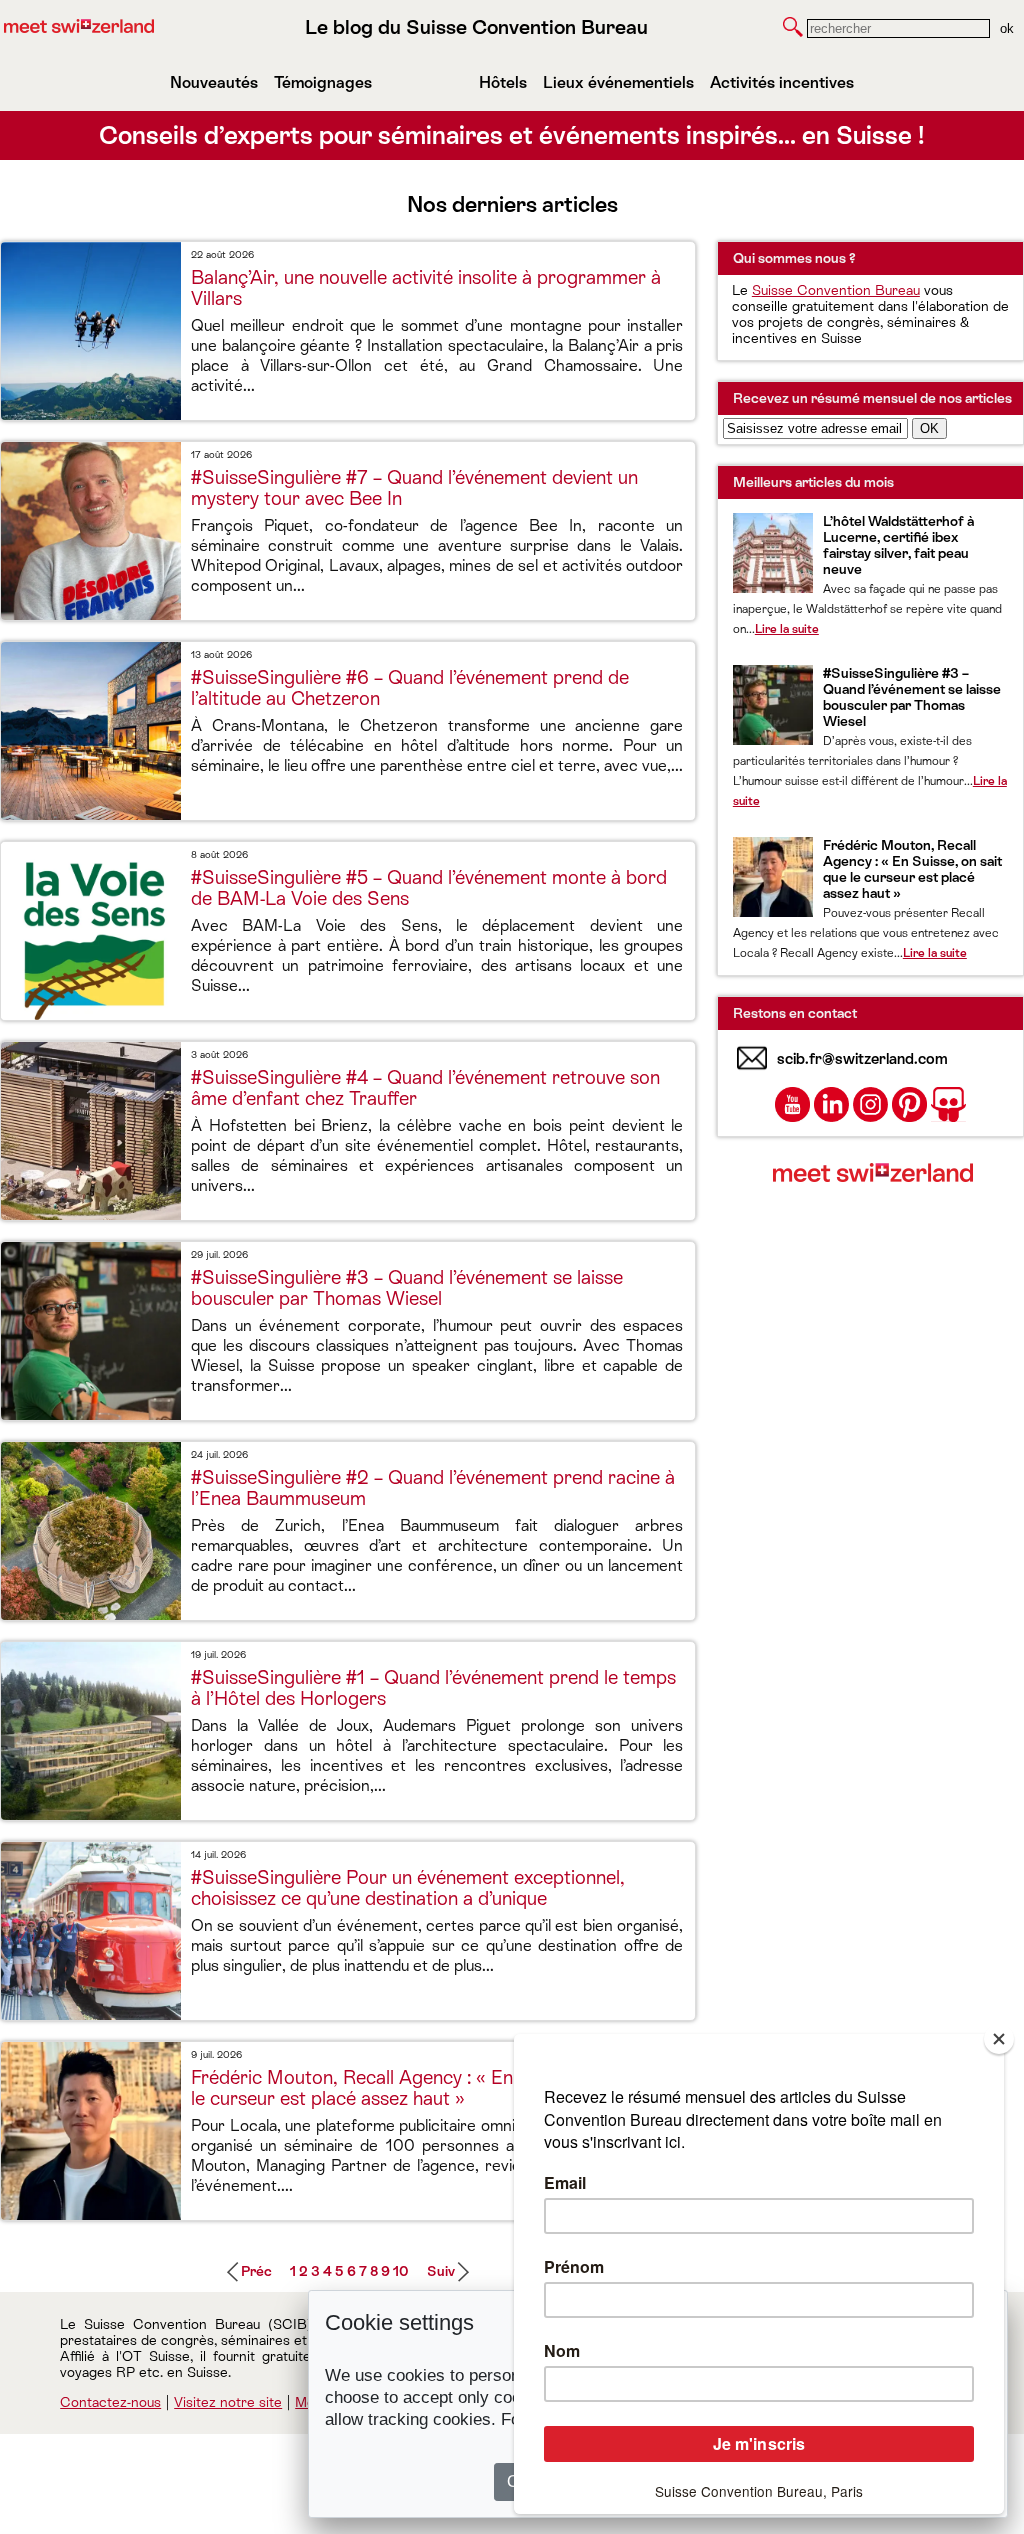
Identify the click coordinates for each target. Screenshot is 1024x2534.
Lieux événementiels (618, 82)
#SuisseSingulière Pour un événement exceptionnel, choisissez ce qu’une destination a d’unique (408, 1888)
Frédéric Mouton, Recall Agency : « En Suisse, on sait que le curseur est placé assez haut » (433, 2088)
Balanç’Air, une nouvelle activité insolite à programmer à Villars (426, 288)
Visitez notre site (228, 2402)
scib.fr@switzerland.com (862, 1058)
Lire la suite (787, 629)
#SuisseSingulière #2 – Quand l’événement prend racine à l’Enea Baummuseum (433, 1488)
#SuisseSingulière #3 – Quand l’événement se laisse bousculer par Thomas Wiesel (407, 1288)
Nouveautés (214, 82)
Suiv (441, 2271)
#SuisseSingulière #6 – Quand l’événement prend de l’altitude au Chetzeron (410, 688)
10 (401, 2271)
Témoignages (323, 82)
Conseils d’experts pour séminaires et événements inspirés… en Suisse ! (512, 135)
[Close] (999, 2039)
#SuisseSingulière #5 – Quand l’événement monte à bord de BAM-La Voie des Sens (429, 888)
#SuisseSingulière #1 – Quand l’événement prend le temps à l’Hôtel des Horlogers (433, 1688)
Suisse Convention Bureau (836, 290)
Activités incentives (782, 82)
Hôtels (503, 82)
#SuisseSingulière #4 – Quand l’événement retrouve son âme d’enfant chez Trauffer (425, 1088)
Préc (256, 2271)
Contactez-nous (110, 2402)
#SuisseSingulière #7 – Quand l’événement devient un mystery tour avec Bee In (414, 488)
